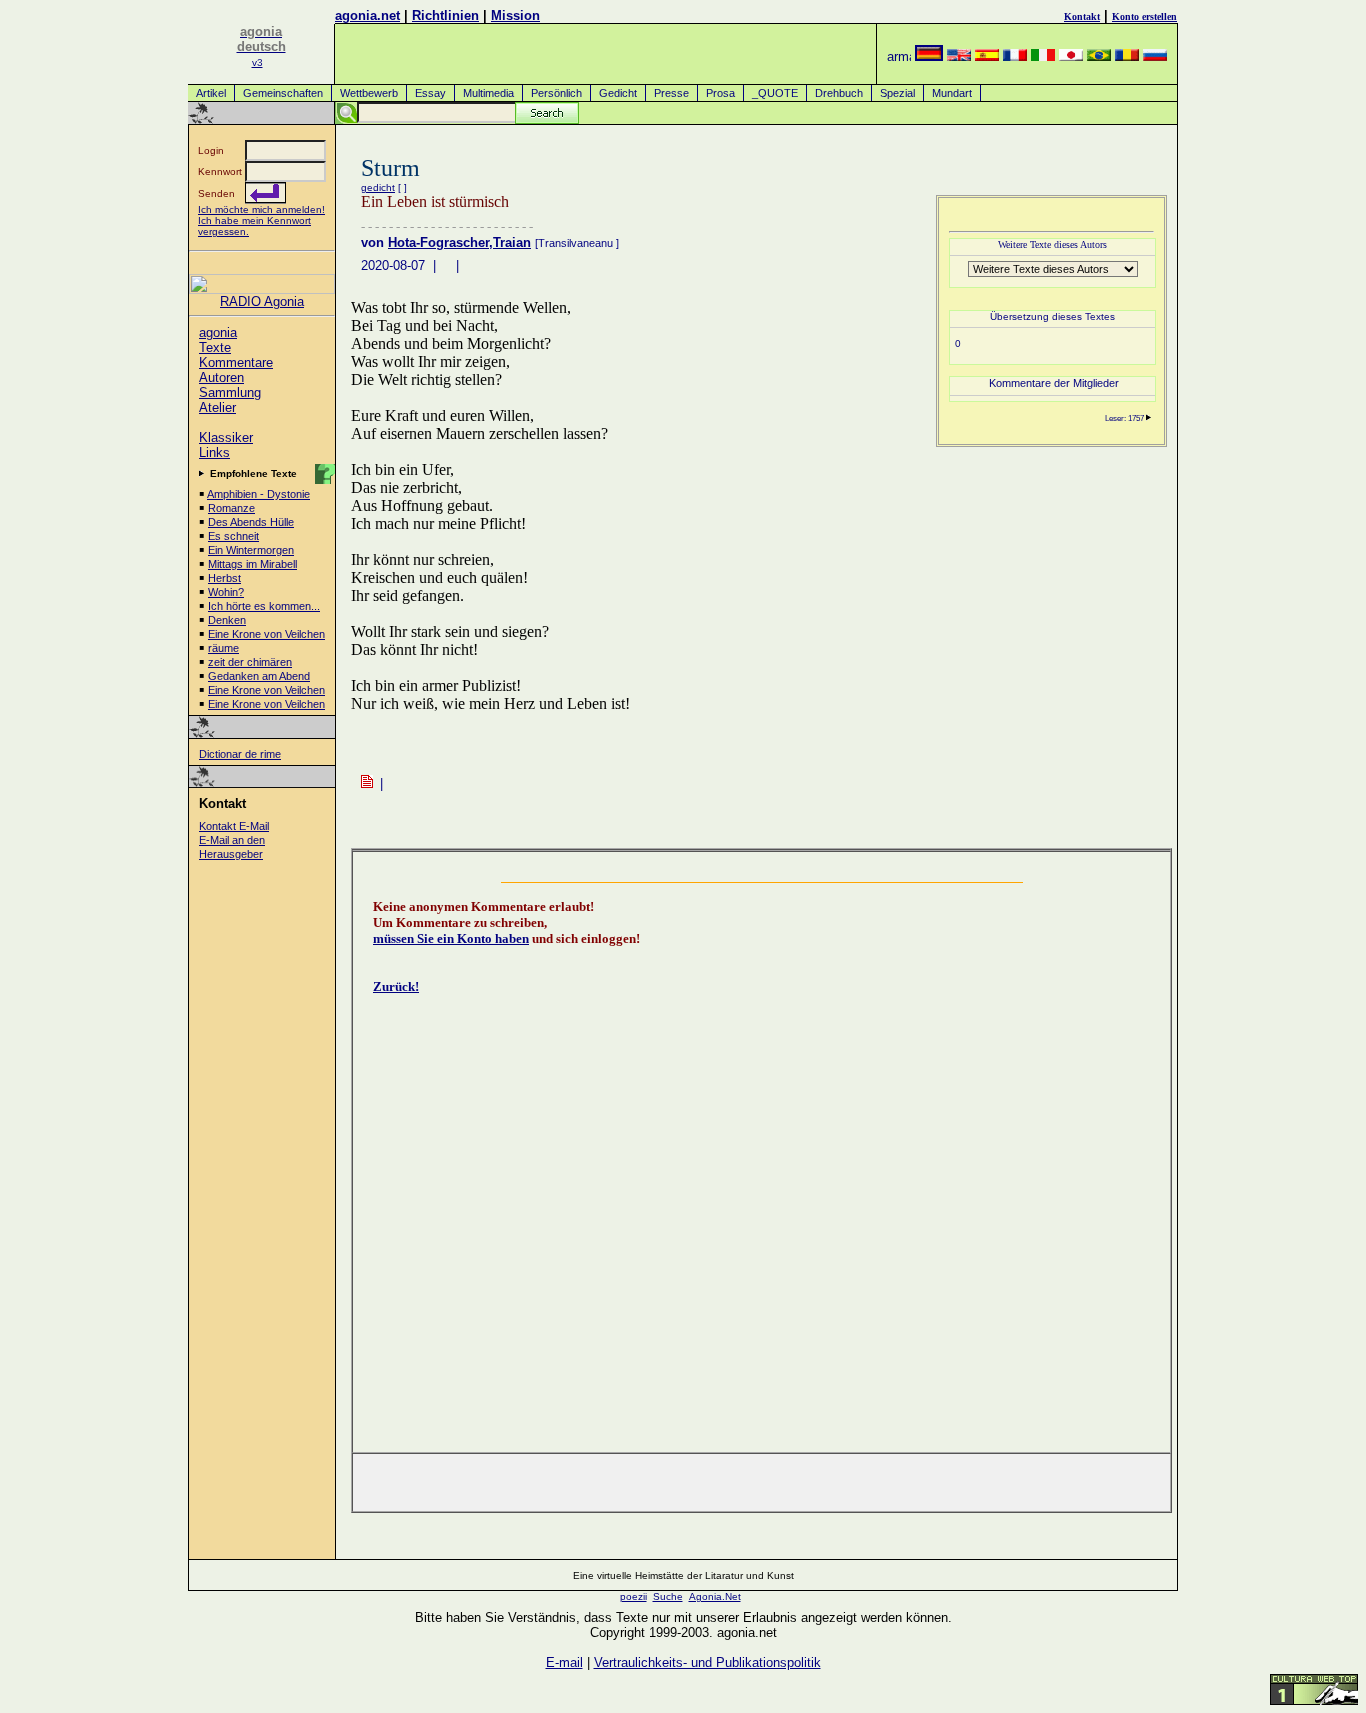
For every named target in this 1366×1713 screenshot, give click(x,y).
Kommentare (236, 362)
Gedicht (618, 93)
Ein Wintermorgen (251, 550)
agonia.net (367, 15)
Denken (227, 620)
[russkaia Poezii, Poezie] (1155, 56)
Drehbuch (839, 93)
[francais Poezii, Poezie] (1015, 56)
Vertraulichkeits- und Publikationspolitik (707, 1662)
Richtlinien (445, 15)
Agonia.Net (715, 1596)
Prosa (720, 93)
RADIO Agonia (262, 301)
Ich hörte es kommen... (264, 606)
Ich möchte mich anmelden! (261, 209)
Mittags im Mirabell (252, 564)
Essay (430, 93)
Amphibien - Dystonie (258, 494)
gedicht (378, 187)
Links (214, 452)
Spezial (897, 93)
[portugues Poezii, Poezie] (1099, 56)
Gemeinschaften (283, 93)
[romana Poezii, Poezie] (1127, 56)
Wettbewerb (369, 93)
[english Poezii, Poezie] (959, 56)
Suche (668, 1596)
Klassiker (226, 437)
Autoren (221, 377)
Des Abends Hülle (251, 522)
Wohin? (226, 592)
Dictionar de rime (240, 754)
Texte (215, 347)
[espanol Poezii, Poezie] (987, 56)
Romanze (231, 508)
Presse (671, 93)
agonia (218, 332)
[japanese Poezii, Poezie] (1071, 56)
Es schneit (233, 536)
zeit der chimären (250, 662)
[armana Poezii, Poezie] (899, 56)
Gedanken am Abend (259, 676)
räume (223, 648)
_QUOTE (775, 93)
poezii (633, 1596)
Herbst (224, 578)
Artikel (211, 93)
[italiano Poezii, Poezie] (1043, 56)
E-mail (564, 1662)
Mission (515, 15)
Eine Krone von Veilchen (266, 634)
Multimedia (488, 93)
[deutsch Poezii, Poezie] (929, 56)
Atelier (217, 407)
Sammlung (230, 392)
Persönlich (556, 93)
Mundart (952, 93)
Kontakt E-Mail (234, 826)
